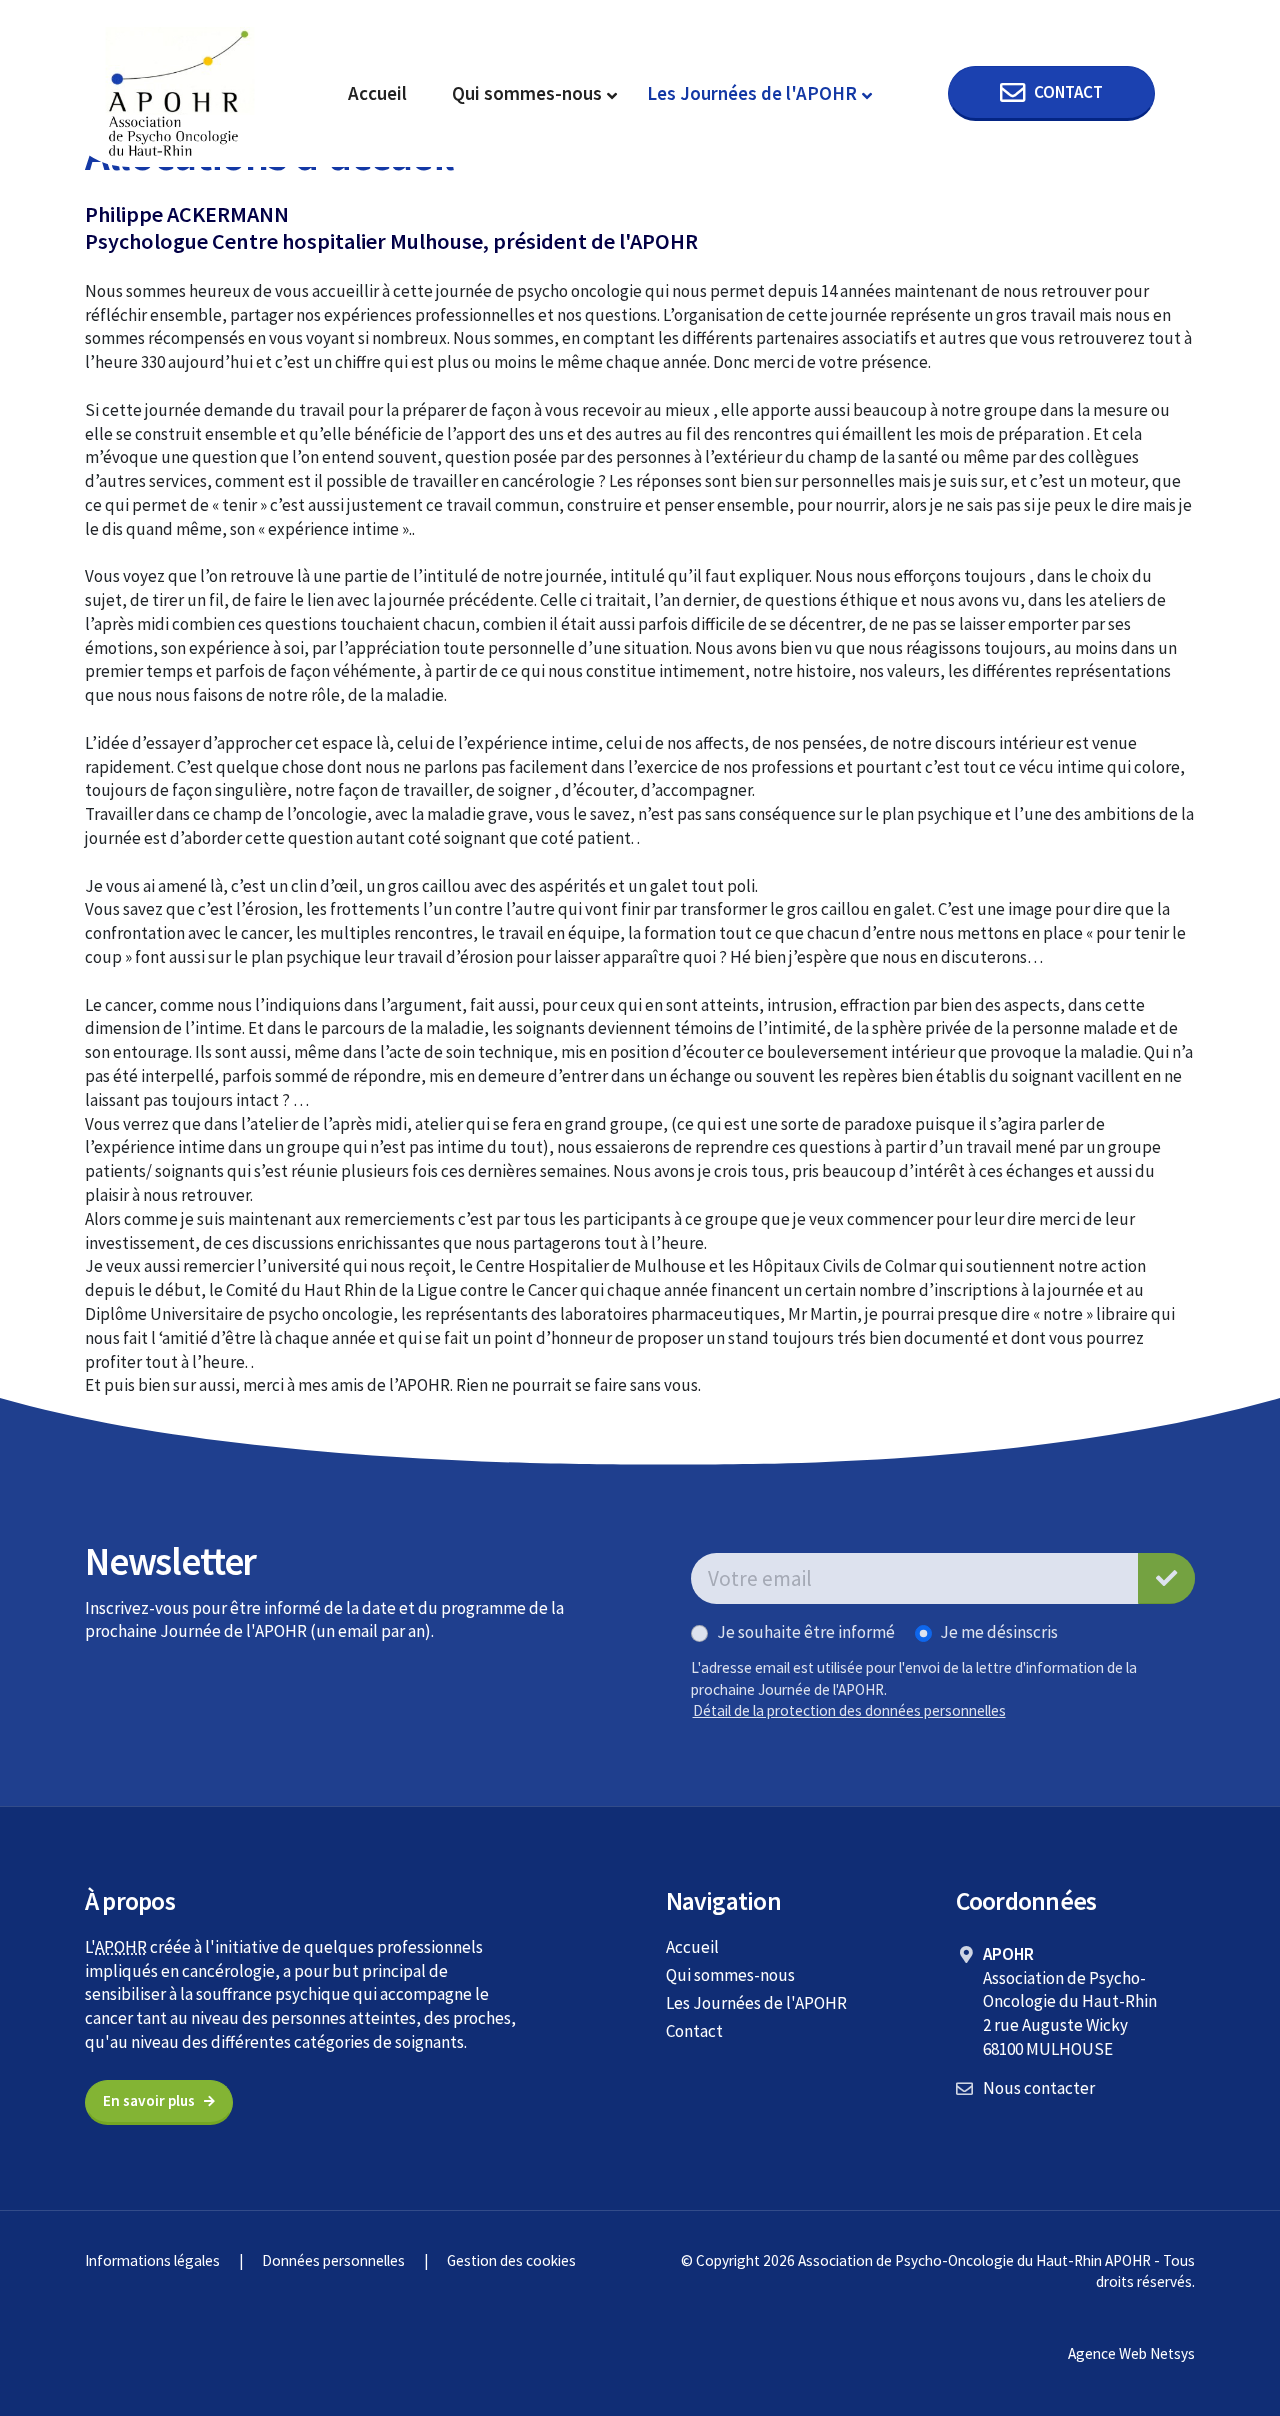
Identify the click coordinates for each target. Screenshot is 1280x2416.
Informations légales (152, 2260)
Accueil (377, 93)
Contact (694, 2031)
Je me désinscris (999, 1632)
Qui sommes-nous (527, 93)
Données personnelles (333, 2260)
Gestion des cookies (511, 2260)
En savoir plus (149, 2100)
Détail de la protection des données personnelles (849, 1710)
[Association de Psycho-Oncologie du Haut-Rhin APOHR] (180, 92)
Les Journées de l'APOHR (752, 93)
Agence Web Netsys (1131, 2353)
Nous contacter (1039, 2088)
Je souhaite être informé (806, 1632)
